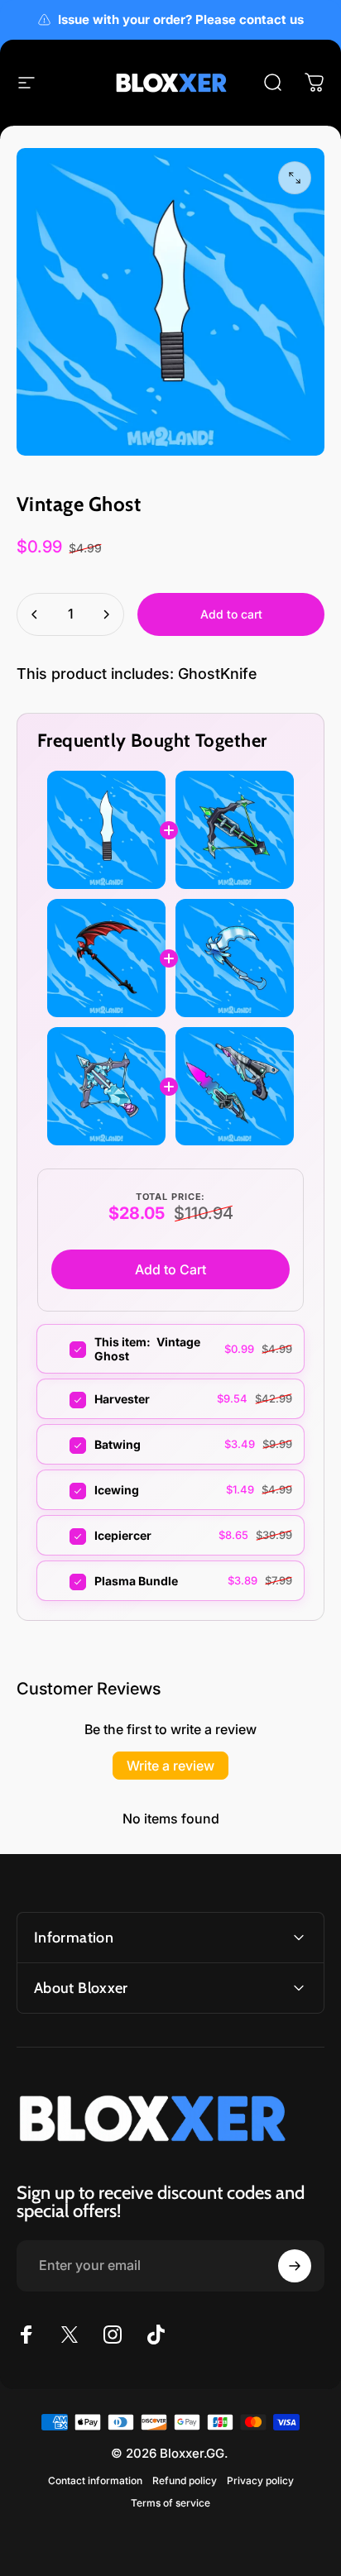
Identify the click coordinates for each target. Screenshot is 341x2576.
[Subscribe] (295, 2266)
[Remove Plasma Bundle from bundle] (67, 1582)
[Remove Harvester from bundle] (67, 1400)
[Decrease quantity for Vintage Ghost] (35, 614)
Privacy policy (260, 2480)
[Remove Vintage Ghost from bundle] (67, 1350)
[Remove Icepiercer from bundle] (67, 1537)
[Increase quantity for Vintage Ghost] (106, 614)
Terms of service (170, 2503)
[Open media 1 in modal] (295, 178)
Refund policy (185, 2480)
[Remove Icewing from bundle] (67, 1491)
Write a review (170, 1766)
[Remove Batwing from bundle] (67, 1446)
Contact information (95, 2480)
